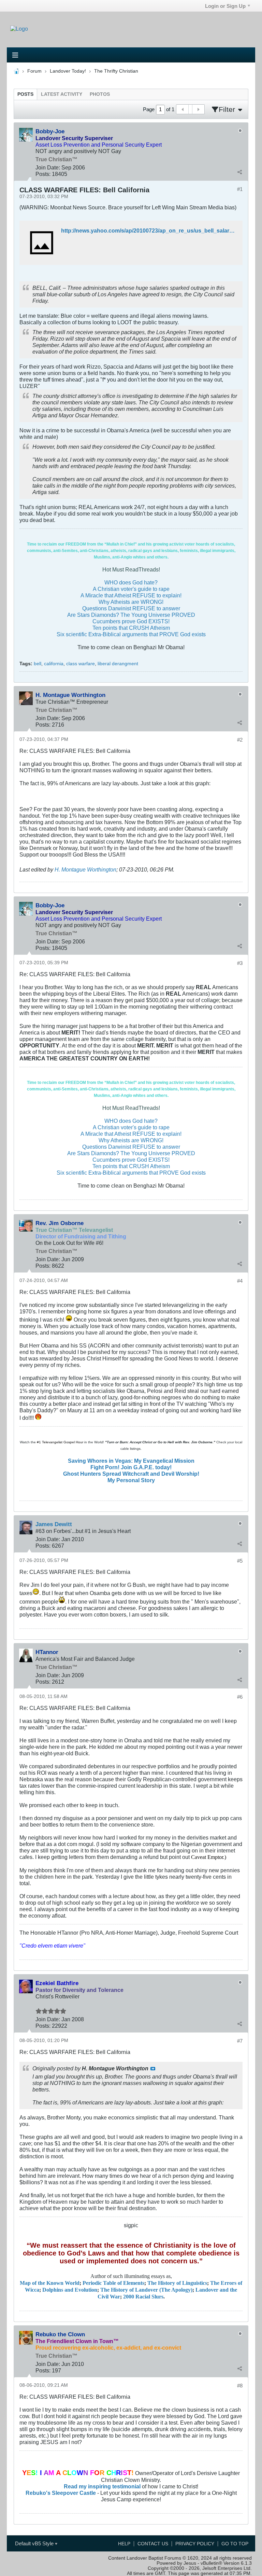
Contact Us (153, 2544)
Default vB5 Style (35, 2543)
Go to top (235, 2544)
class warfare (81, 664)
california (54, 664)
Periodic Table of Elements (113, 2283)
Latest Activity (62, 94)
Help (124, 2544)
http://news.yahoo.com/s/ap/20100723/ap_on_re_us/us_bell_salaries (149, 230)
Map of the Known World (50, 2283)
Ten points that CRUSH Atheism (131, 628)
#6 (240, 1697)
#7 (240, 2041)
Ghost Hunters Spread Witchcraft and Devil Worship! (131, 1474)
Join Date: (48, 167)
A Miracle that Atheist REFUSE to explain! (131, 595)
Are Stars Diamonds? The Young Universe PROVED (131, 615)
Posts (25, 94)
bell (38, 664)
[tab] (25, 94)
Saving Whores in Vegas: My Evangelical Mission (131, 1461)
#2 (240, 740)
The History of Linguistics (177, 2283)
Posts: (43, 174)
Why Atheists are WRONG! (131, 602)
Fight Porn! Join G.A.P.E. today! (131, 1467)
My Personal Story (131, 1480)
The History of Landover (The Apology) (146, 2290)
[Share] (239, 172)
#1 (240, 189)
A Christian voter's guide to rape (131, 589)
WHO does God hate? (131, 582)
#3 (240, 963)
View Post (153, 2069)
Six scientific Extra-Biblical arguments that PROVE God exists (131, 634)
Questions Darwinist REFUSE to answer (131, 608)
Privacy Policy (195, 2544)
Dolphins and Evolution (70, 2290)
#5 (240, 1561)
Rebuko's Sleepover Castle (61, 2493)
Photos (100, 94)
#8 (240, 2386)
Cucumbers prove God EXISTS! (131, 621)
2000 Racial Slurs (143, 2297)
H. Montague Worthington (85, 869)
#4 (240, 1281)
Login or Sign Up (225, 6)
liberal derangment (118, 664)
